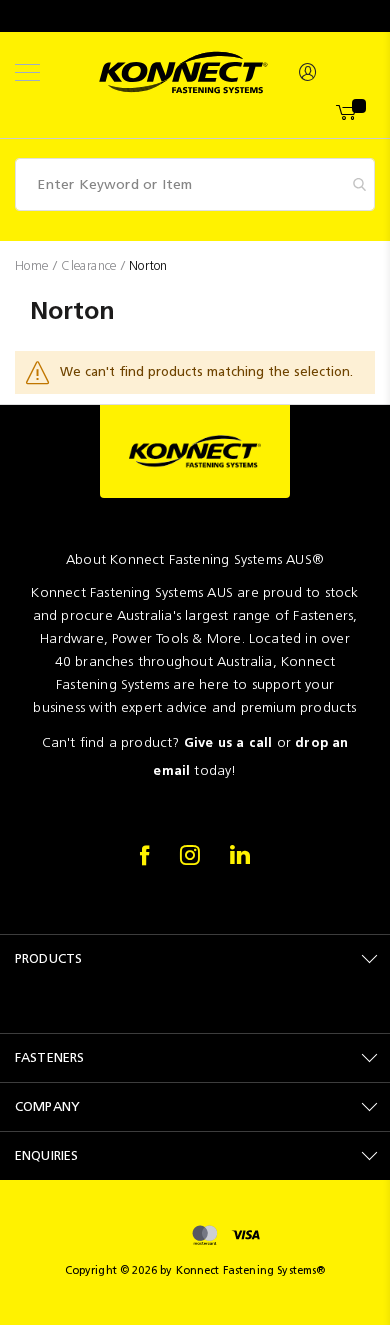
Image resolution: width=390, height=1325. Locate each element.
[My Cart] (347, 113)
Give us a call (228, 742)
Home (34, 265)
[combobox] (195, 184)
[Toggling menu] (27, 72)
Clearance (91, 265)
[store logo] (183, 72)
